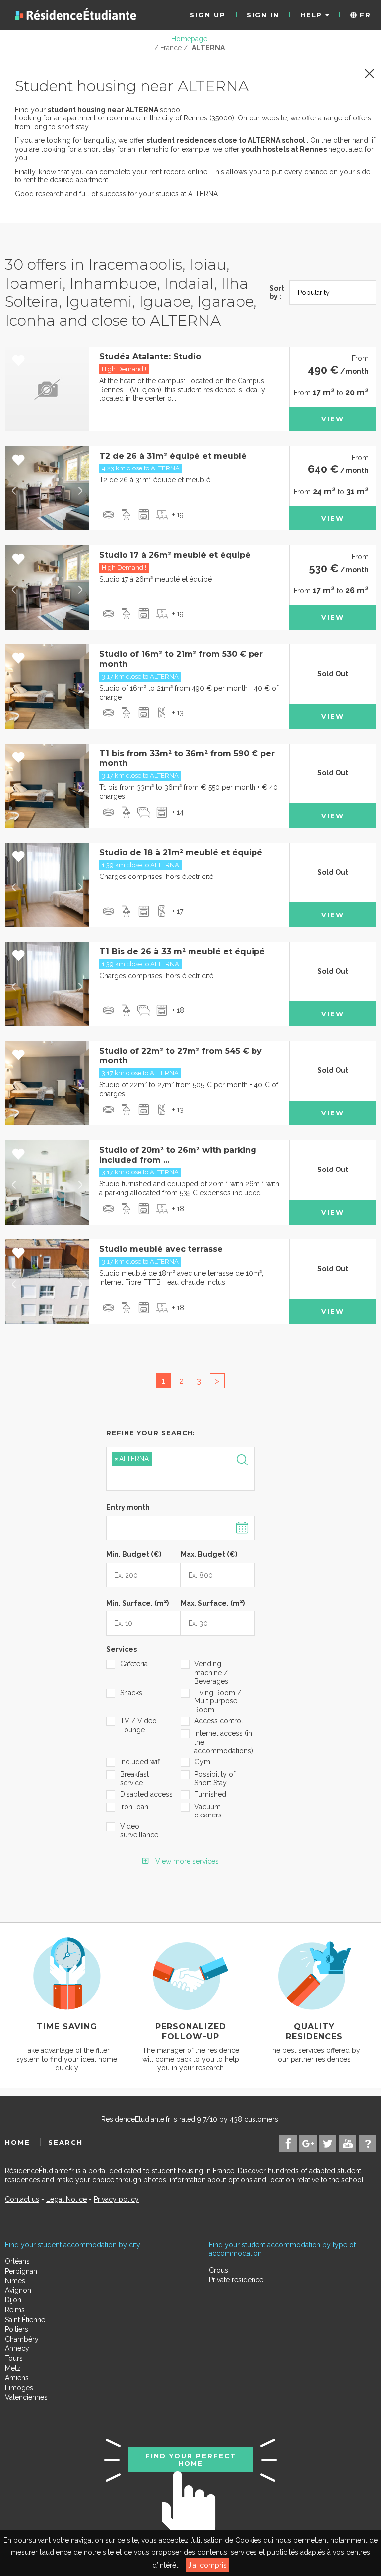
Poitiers (17, 2329)
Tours (14, 2358)
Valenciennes (26, 2397)
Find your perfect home (191, 2459)
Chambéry (22, 2339)
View (333, 419)
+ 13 (178, 713)
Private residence (236, 2280)
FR (364, 15)
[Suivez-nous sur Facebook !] (288, 2143)
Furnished (210, 1794)
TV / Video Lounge (138, 1725)
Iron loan (134, 1807)
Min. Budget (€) (134, 1554)
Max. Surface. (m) (213, 1602)
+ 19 (178, 515)
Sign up (208, 15)
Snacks (131, 1693)
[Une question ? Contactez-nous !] (367, 2143)
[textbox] (158, 1477)
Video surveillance (139, 1831)
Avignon (18, 2290)
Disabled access (146, 1794)
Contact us (22, 2199)
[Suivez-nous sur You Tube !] (348, 2143)
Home (18, 2142)
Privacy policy (116, 2199)
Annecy (17, 2348)
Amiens (17, 2378)
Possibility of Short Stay (215, 1779)
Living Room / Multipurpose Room (218, 1701)
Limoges (19, 2388)
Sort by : (277, 293)
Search (65, 2142)
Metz (13, 2368)
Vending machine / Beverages (211, 1672)
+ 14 (178, 812)
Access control (219, 1721)
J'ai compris (207, 2565)
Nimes (15, 2281)
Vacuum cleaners (208, 1811)
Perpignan (21, 2271)
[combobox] (181, 1469)
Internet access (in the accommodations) (221, 1742)
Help (313, 15)
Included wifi (140, 1762)
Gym (202, 1762)
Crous (219, 2270)
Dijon (13, 2300)
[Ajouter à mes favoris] (19, 361)
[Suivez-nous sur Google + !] (308, 2143)
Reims (15, 2310)
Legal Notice (66, 2199)
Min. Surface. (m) (137, 1602)
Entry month (128, 1507)
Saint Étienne (25, 2320)
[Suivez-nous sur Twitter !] (328, 2143)
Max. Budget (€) (209, 1554)
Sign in (263, 15)
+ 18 (178, 1010)
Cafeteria (134, 1664)
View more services (186, 1861)
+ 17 (178, 911)
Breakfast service (134, 1779)
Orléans (17, 2261)
